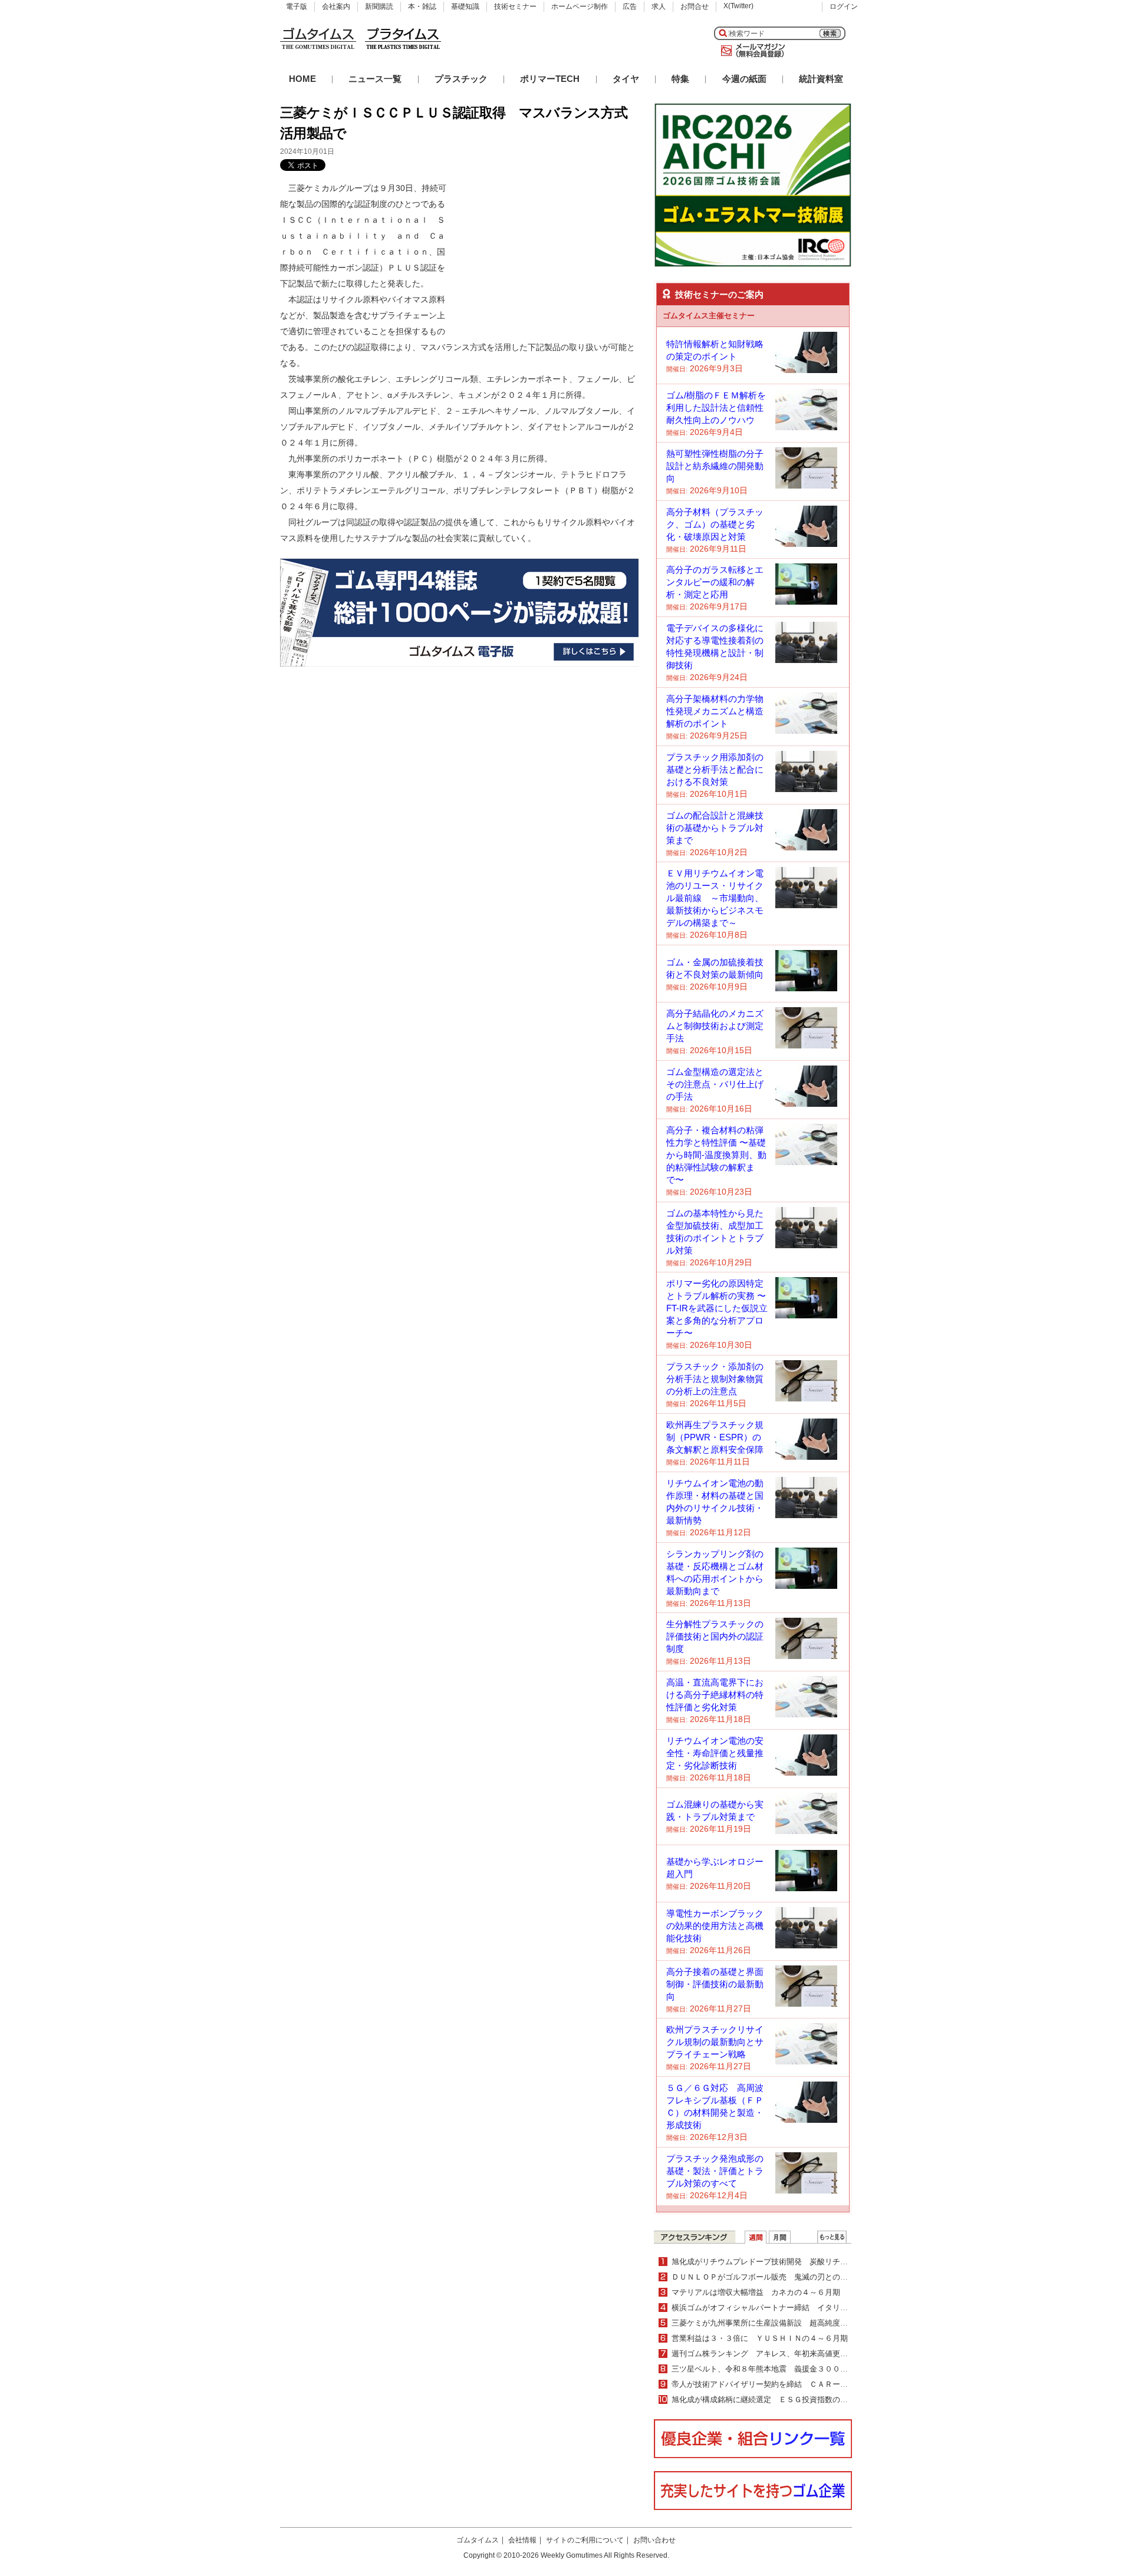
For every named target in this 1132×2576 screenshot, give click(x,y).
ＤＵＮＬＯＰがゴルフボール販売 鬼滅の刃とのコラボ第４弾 (779, 2277)
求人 (659, 6)
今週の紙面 (744, 79)
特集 (680, 79)
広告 (630, 6)
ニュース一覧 (375, 79)
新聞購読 (379, 6)
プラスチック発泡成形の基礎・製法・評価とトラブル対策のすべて (715, 2171)
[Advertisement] (550, 254)
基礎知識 (465, 6)
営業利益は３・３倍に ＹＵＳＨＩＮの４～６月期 (760, 2338)
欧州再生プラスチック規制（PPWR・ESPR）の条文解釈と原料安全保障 (715, 1437)
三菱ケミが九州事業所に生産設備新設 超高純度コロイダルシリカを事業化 (802, 2323)
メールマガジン (751, 51)
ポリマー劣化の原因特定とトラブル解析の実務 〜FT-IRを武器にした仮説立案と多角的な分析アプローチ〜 (717, 1308)
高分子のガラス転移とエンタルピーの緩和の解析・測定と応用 (715, 582)
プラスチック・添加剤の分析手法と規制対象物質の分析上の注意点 (715, 1379)
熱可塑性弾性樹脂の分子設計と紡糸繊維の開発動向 (715, 466)
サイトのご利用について (585, 2540)
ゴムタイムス (478, 2540)
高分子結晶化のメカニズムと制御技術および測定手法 (715, 1026)
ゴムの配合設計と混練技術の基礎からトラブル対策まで (715, 828)
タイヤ (626, 79)
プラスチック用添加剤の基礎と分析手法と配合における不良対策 (715, 769)
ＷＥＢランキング (832, 2237)
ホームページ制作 (580, 6)
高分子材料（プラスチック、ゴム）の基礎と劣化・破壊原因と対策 (715, 524)
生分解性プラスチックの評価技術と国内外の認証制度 (715, 1636)
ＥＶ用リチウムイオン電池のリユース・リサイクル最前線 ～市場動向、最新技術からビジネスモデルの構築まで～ (715, 898)
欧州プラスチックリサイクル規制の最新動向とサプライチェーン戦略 (715, 2042)
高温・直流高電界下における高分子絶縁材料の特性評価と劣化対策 (715, 1695)
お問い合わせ (654, 2540)
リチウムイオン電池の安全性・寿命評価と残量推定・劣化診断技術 (715, 1753)
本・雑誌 (422, 6)
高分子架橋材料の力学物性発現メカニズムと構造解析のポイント (715, 711)
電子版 (297, 6)
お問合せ (695, 6)
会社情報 (522, 2540)
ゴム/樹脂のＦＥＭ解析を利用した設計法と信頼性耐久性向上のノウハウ (716, 408)
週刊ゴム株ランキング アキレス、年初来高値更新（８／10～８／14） (795, 2354)
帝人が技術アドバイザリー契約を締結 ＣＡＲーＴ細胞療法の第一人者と (798, 2384)
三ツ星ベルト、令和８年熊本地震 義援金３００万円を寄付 (775, 2369)
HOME (302, 79)
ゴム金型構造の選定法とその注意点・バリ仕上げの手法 (715, 1084)
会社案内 (336, 6)
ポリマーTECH (550, 79)
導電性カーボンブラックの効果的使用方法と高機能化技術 (715, 1926)
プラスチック (461, 79)
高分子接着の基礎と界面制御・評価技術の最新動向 (715, 1984)
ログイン (844, 6)
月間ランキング (780, 2237)
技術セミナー (515, 6)
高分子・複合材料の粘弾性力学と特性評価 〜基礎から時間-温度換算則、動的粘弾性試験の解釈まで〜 (716, 1155)
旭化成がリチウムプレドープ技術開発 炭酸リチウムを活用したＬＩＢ (794, 2262)
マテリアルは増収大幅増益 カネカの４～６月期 (756, 2292)
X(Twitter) (738, 6)
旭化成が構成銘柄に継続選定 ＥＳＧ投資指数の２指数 (767, 2399)
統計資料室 (821, 79)
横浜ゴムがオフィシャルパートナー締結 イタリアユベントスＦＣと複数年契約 (809, 2308)
